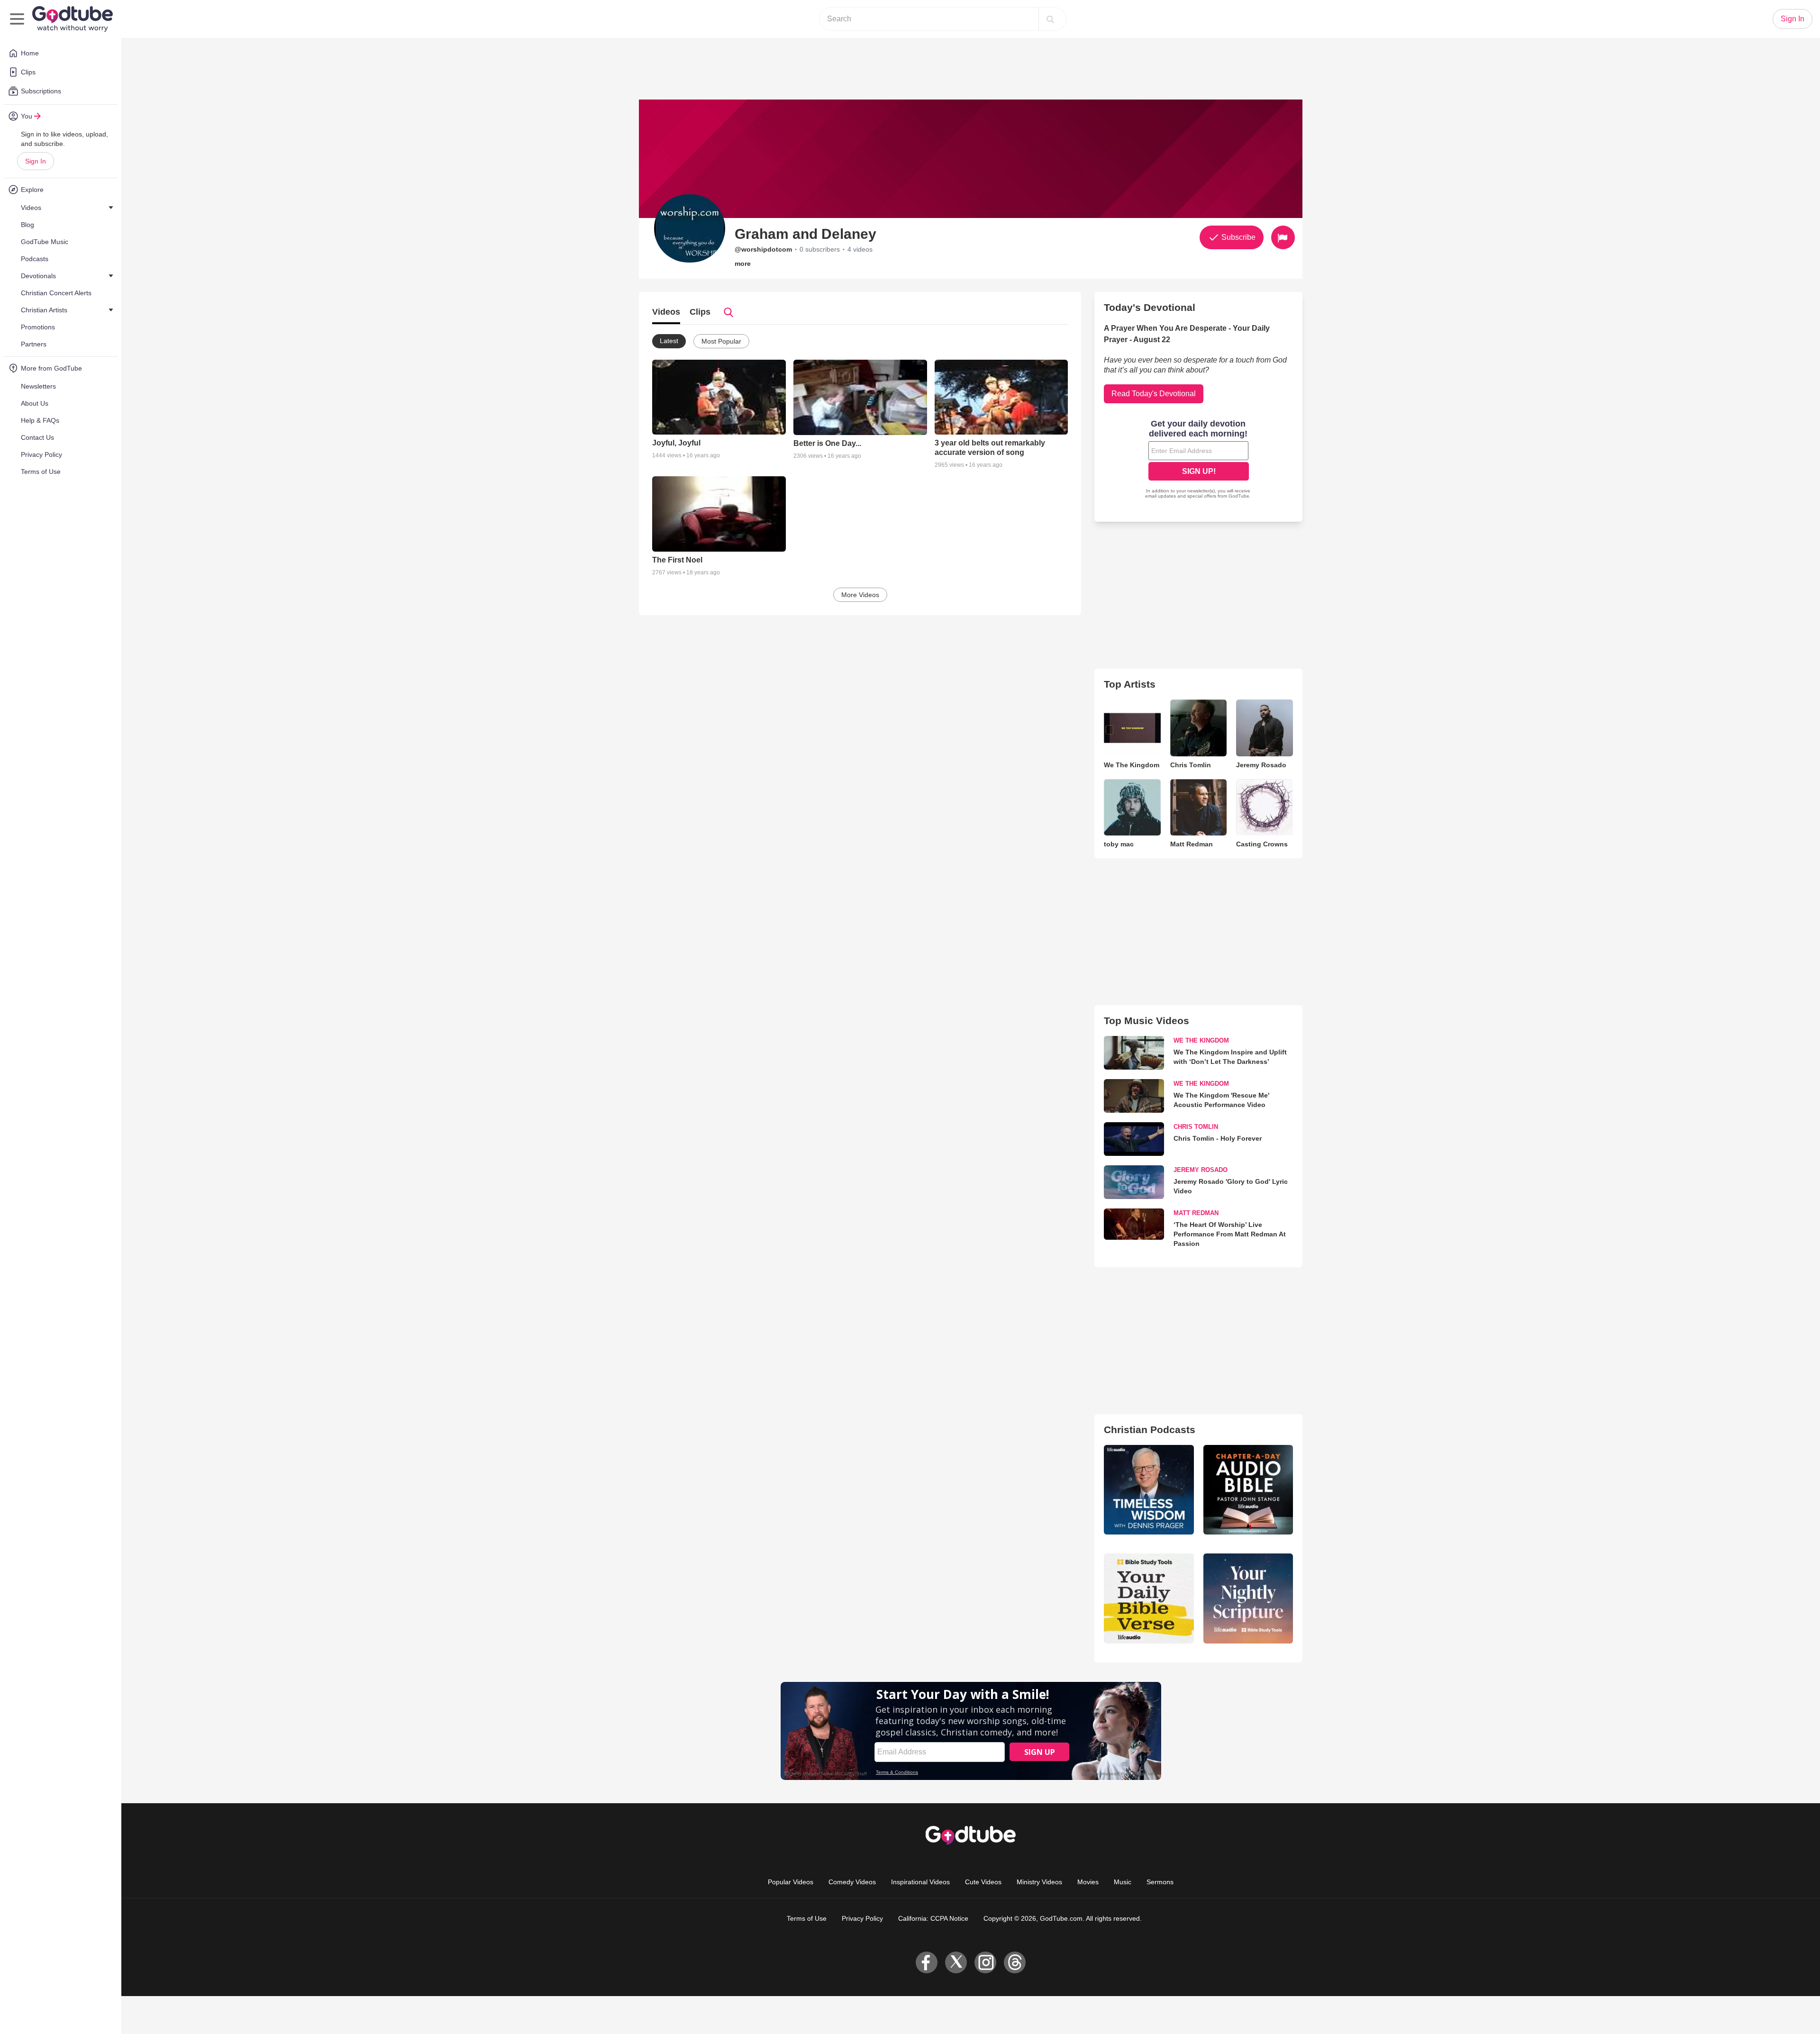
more (743, 263)
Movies (1088, 1882)
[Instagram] (985, 1962)
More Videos (860, 595)
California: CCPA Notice (933, 1918)
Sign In (36, 161)
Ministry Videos (1039, 1882)
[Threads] (1015, 1962)
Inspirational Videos (920, 1882)
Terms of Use (807, 1918)
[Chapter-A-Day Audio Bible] (1248, 1490)
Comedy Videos (852, 1882)
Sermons (1160, 1882)
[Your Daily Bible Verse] (1149, 1598)
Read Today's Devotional (1154, 394)
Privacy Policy (862, 1918)
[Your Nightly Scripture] (1248, 1598)
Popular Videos (791, 1882)
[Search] (1050, 19)
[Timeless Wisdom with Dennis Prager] (1149, 1490)
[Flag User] (1283, 237)
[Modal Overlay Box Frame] (1199, 460)
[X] (956, 1962)
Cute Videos (983, 1882)
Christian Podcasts (1150, 1430)
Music (1123, 1882)
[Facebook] (927, 1962)
